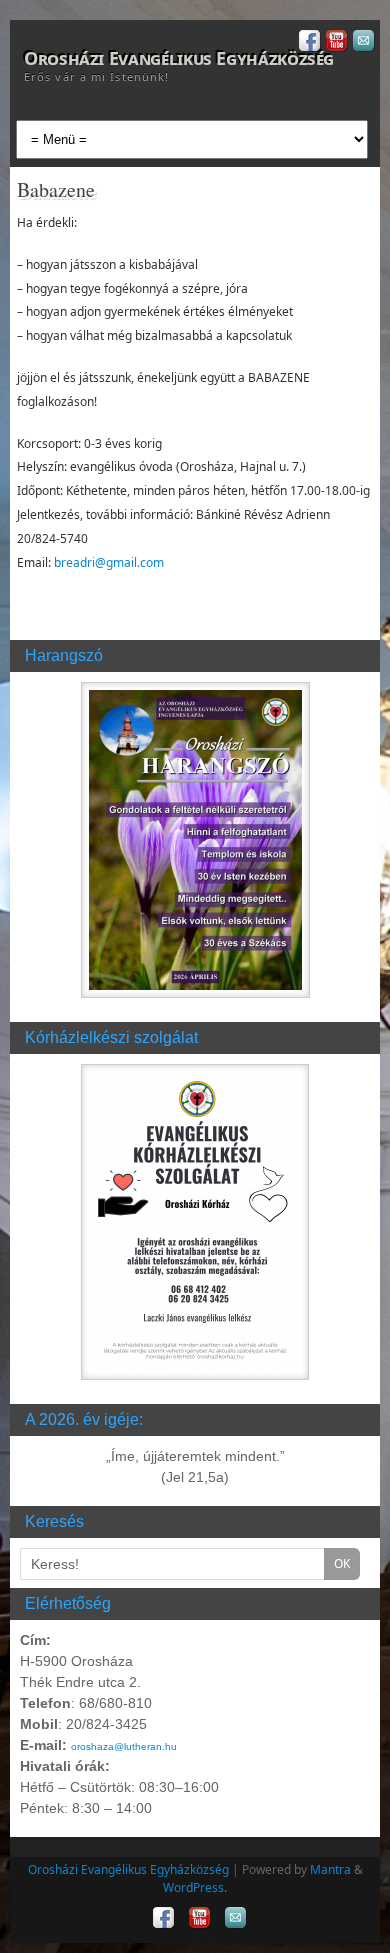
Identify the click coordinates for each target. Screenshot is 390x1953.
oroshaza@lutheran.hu (124, 1746)
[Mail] (361, 43)
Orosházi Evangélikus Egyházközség (179, 58)
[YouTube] (334, 43)
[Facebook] (307, 43)
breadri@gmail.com (109, 562)
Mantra (330, 1869)
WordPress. (195, 1887)
